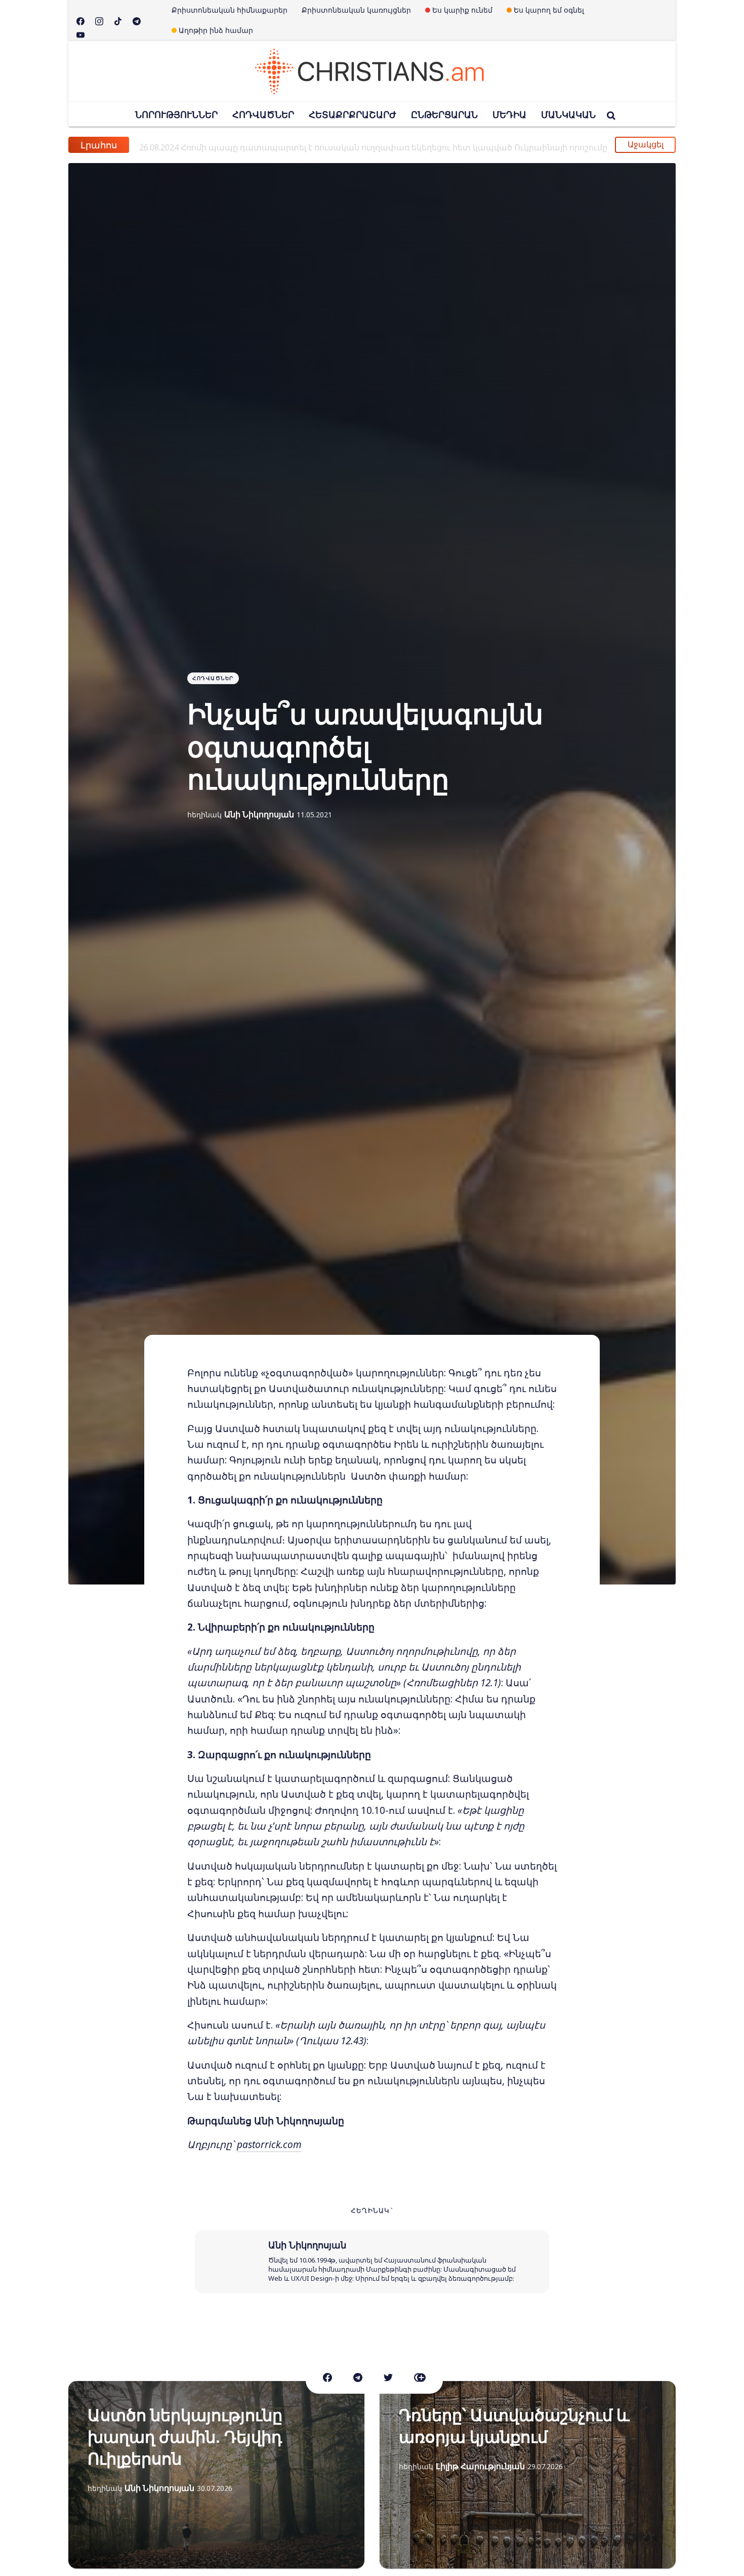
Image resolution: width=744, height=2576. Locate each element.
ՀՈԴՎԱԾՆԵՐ (263, 114)
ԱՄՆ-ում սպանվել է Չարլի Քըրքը (229, 145)
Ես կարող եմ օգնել (549, 10)
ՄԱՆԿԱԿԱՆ (568, 114)
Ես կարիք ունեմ (462, 10)
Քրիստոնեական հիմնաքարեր (230, 10)
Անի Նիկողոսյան (259, 814)
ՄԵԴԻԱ (509, 114)
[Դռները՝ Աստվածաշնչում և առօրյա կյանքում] (528, 2475)
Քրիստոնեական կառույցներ (356, 10)
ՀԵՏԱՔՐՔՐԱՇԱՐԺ (353, 114)
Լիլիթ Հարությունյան (480, 2466)
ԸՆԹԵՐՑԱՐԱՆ (444, 114)
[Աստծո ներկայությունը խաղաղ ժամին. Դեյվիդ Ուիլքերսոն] (216, 2475)
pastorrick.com (269, 2145)
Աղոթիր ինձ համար (216, 30)
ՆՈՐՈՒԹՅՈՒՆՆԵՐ (176, 114)
